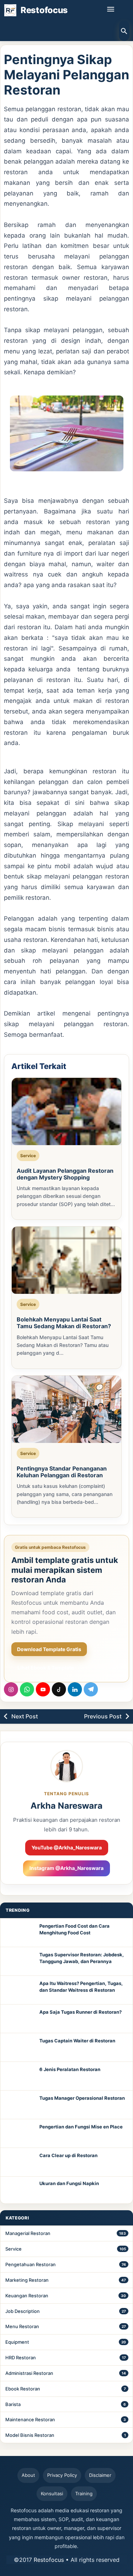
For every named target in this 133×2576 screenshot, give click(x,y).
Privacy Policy (62, 2475)
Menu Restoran (22, 2326)
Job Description (23, 2311)
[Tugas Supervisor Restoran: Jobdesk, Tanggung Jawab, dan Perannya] (20, 1961)
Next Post (25, 1716)
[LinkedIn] (75, 1689)
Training (84, 2493)
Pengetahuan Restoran (31, 2264)
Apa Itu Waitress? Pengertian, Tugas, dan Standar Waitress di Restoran (81, 1987)
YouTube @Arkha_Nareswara (67, 1847)
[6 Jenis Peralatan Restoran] (20, 2076)
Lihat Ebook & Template (46, 1668)
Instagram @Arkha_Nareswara (66, 1868)
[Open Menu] (111, 9)
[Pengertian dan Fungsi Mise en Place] (20, 2133)
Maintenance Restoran (30, 2419)
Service (13, 2249)
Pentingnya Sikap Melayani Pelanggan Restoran (66, 75)
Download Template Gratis (49, 1649)
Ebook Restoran (23, 2389)
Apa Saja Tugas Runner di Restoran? (81, 2012)
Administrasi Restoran (29, 2373)
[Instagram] (11, 1689)
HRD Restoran (21, 2358)
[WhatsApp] (27, 1689)
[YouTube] (43, 1689)
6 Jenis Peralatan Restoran (70, 2069)
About (28, 2475)
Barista (13, 2404)
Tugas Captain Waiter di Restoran (77, 2041)
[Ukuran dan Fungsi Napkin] (20, 2190)
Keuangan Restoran (27, 2296)
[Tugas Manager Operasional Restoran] (20, 2105)
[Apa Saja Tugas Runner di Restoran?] (20, 2019)
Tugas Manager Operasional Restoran (82, 2098)
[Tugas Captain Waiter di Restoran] (20, 2047)
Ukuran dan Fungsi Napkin (69, 2183)
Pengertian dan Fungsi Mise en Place (81, 2127)
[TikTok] (59, 1689)
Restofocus (49, 2560)
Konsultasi (52, 2493)
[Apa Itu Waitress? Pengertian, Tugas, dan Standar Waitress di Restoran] (20, 1990)
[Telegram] (91, 1689)
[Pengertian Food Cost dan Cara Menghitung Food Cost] (20, 1933)
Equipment (17, 2342)
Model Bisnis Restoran (30, 2435)
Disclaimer (100, 2475)
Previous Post (103, 1716)
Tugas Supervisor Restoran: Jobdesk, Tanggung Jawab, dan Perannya (82, 1958)
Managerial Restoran (28, 2233)
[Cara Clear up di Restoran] (20, 2162)
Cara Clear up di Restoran (68, 2155)
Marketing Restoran (27, 2280)
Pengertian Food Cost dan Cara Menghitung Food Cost (74, 1929)
